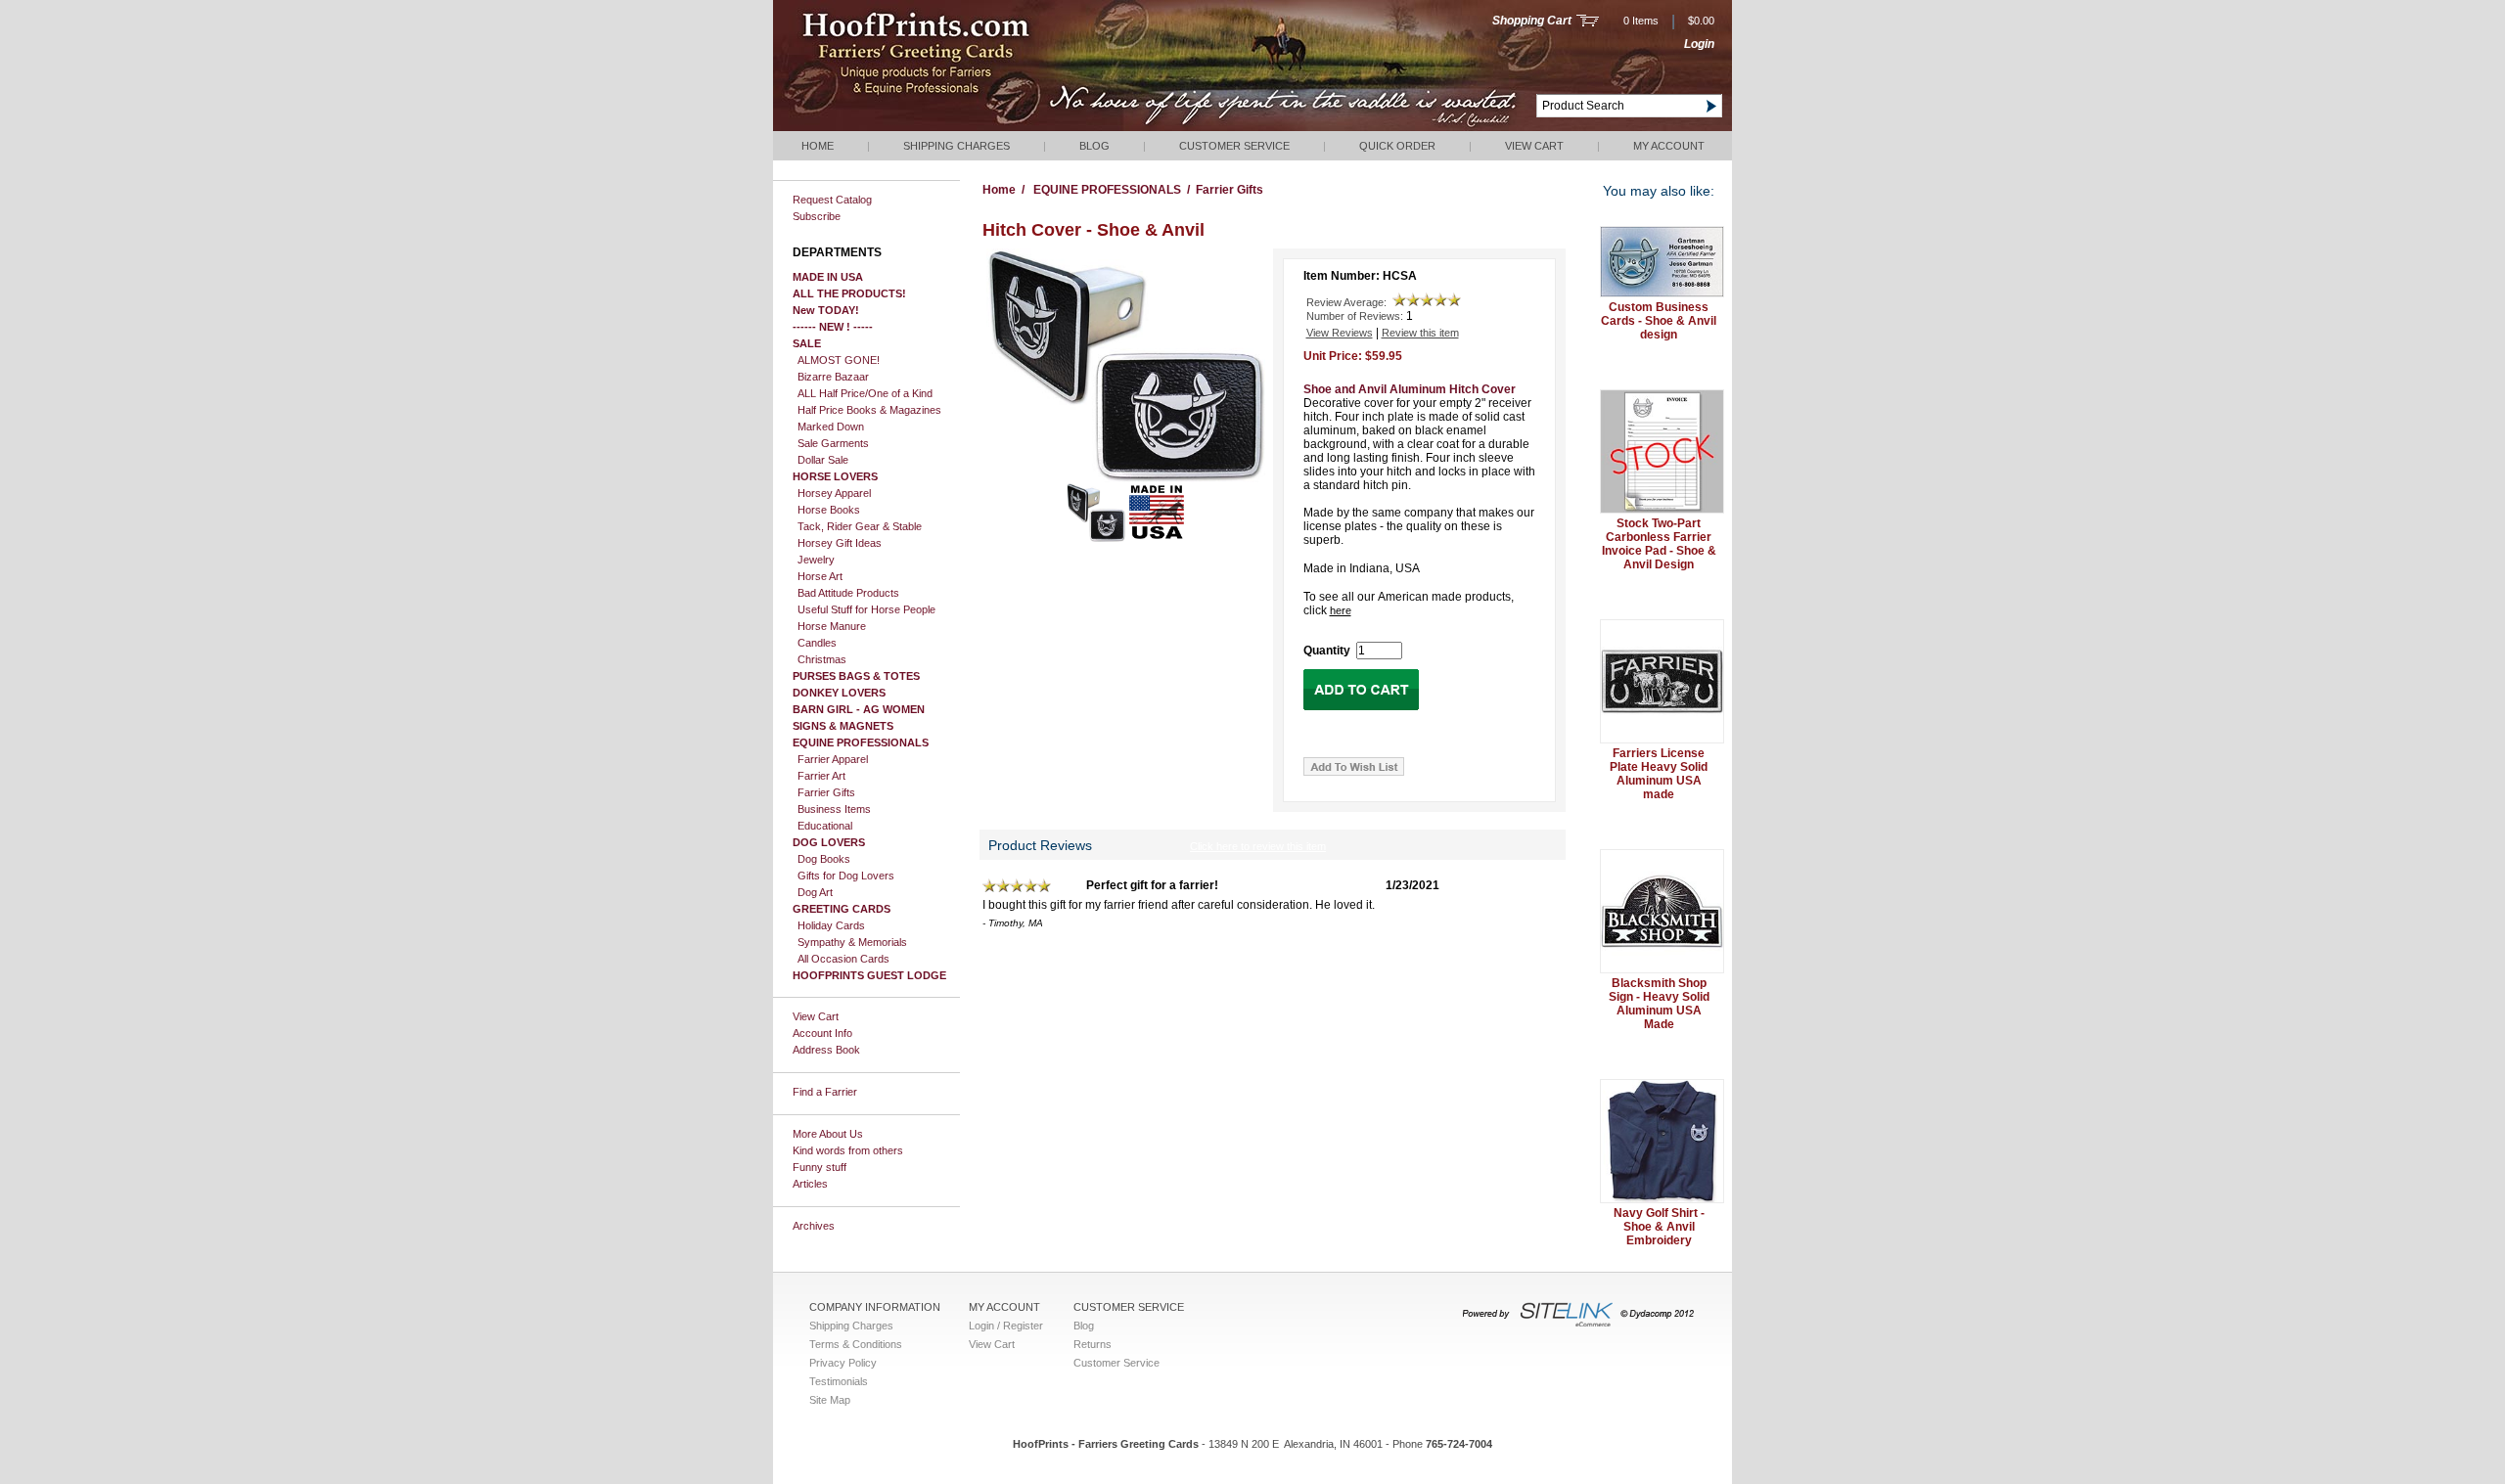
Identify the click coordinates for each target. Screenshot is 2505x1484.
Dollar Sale (823, 460)
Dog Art (815, 892)
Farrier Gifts (826, 792)
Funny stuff (820, 1167)
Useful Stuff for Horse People (866, 609)
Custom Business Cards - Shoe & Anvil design (1659, 321)
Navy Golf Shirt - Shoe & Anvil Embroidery (1659, 1227)
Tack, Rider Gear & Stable (860, 526)
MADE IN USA (828, 277)
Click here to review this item (1258, 846)
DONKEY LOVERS (839, 693)
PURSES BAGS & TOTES (856, 676)
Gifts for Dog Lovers (846, 876)
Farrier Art (821, 776)
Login (1699, 44)
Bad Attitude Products (848, 593)
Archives (814, 1226)
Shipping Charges (956, 146)
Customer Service (1234, 146)
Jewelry (816, 560)
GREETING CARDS (842, 909)
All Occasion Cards (843, 959)
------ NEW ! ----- (833, 327)
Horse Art (820, 576)
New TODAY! (826, 310)
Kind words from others (848, 1150)
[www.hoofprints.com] (974, 127)
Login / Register (1006, 1326)
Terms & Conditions (856, 1344)
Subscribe (817, 216)
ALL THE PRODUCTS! (849, 293)
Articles (810, 1184)
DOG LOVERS (829, 842)
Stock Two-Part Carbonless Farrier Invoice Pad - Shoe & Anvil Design (1659, 544)
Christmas (822, 659)
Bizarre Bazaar (833, 377)
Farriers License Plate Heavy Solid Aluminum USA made (1659, 774)
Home (818, 146)
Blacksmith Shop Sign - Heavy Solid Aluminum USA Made (1659, 1004)
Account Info (822, 1033)
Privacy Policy (843, 1363)
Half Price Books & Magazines (869, 410)
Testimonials (839, 1381)
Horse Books (829, 510)
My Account (1669, 146)
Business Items (834, 809)
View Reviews (1340, 333)
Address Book (826, 1050)
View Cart (1534, 146)
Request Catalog (832, 200)
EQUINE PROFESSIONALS (861, 742)
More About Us (828, 1134)
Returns (1093, 1344)
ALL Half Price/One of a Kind (865, 393)
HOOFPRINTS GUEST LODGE (869, 975)
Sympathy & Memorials (852, 942)
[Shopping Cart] (1588, 22)
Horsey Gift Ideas (840, 543)
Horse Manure (832, 626)
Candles (817, 643)
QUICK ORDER (1397, 146)
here (1341, 610)
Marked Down (831, 427)
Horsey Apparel (834, 493)
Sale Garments (833, 443)
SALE (807, 343)
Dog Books (824, 859)
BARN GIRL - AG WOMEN (859, 709)
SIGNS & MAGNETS (843, 726)
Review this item (1420, 333)
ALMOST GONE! (839, 360)
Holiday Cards (831, 925)
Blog (1094, 146)
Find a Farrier (825, 1092)
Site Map (830, 1400)
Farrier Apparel (833, 759)
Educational (825, 826)
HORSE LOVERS (835, 476)
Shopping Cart (1532, 21)
